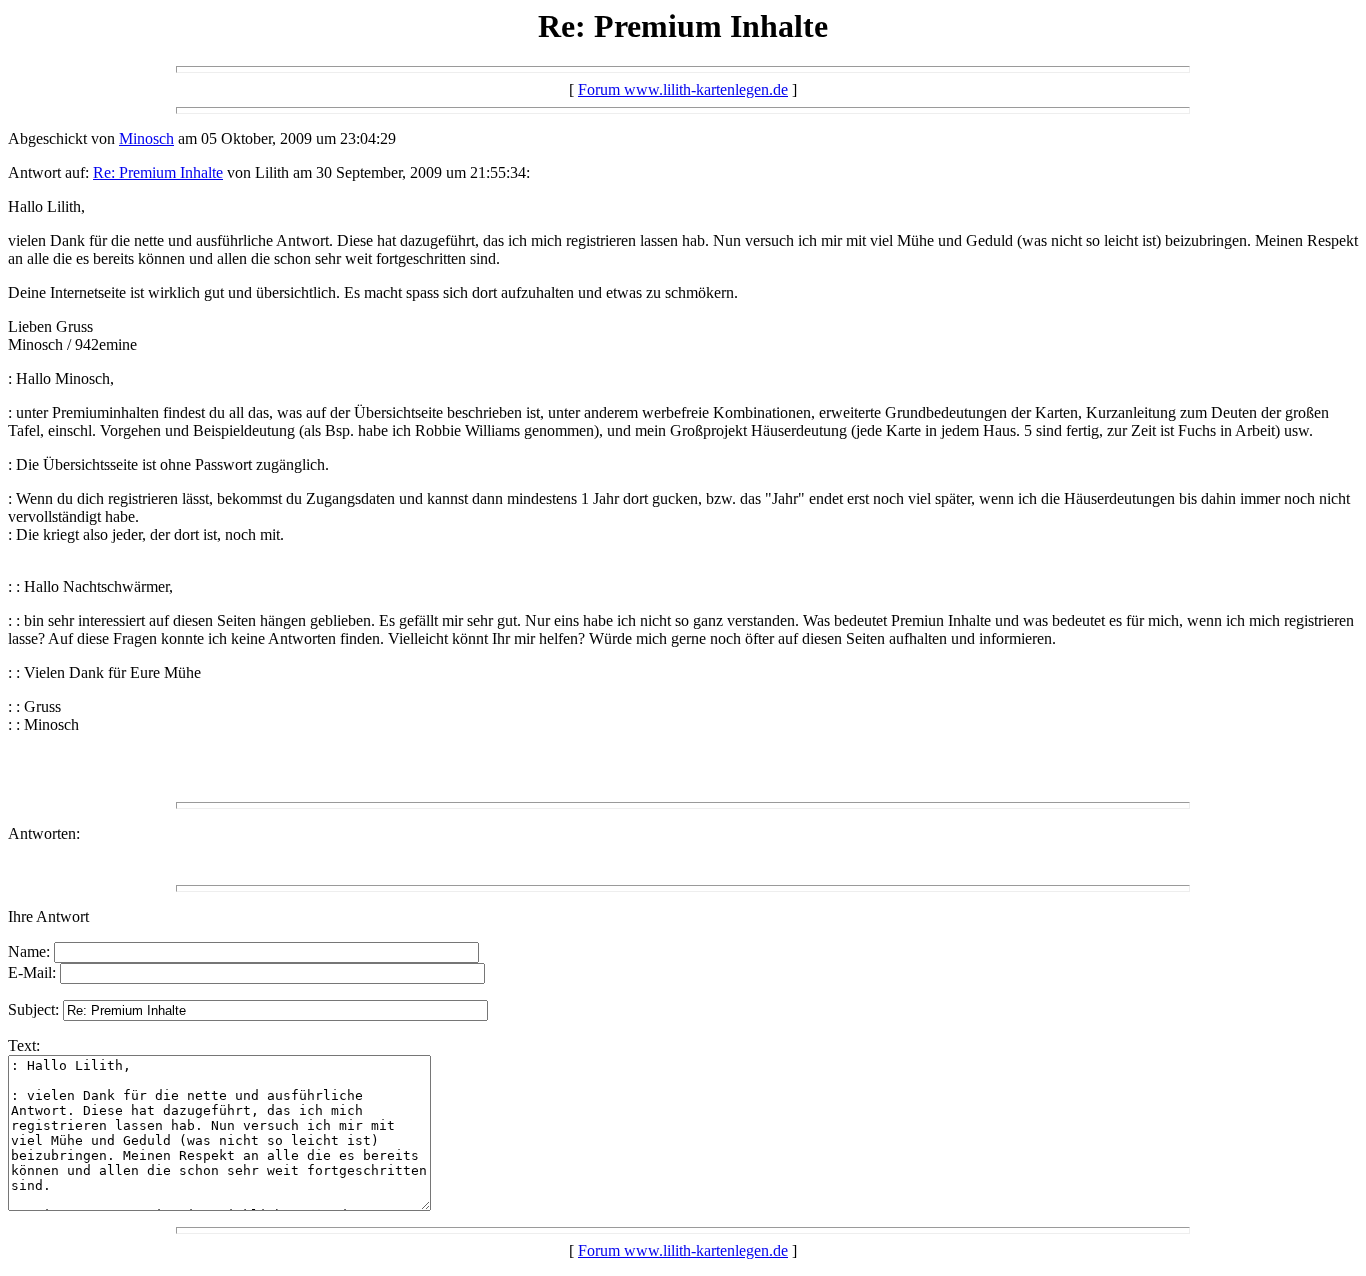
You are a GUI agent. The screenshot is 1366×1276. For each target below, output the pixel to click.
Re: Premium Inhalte (158, 172)
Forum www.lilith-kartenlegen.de (683, 89)
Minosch (146, 138)
